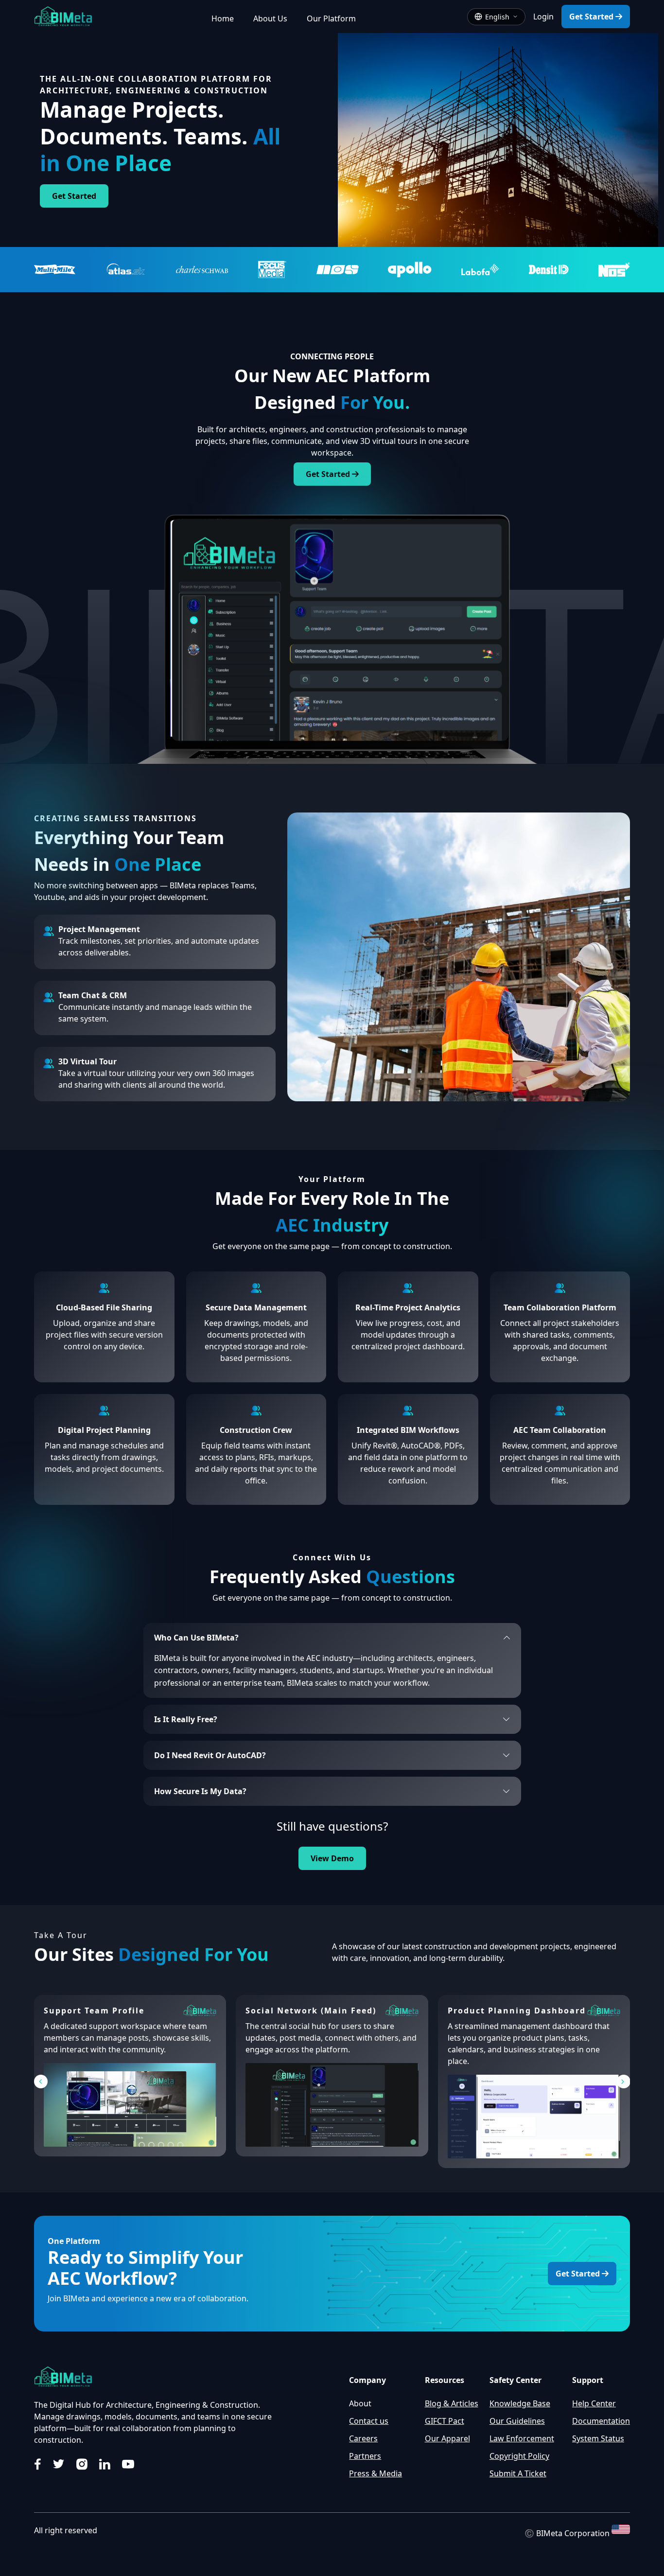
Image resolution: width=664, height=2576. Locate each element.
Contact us (369, 2421)
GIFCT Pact (445, 2421)
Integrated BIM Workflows (408, 1430)
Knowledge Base (520, 2403)
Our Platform (331, 18)
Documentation (601, 2421)
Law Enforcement (522, 2438)
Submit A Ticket (518, 2473)
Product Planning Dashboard (517, 2011)
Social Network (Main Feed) (311, 2011)
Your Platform (332, 1179)
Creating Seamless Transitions (115, 818)
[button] (41, 2082)
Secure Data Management (256, 1307)
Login (543, 17)
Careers (363, 2438)
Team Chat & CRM (93, 995)
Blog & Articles (452, 2403)
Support (588, 2380)
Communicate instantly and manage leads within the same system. (155, 1013)
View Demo (332, 1858)
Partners (365, 2456)
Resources (445, 2380)
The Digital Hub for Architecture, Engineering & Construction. (147, 2405)
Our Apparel (447, 2438)
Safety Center (515, 2380)
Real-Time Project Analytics (408, 1307)
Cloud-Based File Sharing (104, 1307)
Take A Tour (61, 1935)
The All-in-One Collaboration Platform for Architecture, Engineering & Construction (156, 85)
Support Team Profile (94, 2011)
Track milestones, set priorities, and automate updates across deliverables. (159, 947)
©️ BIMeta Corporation (568, 2534)
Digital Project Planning (104, 1430)
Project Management (99, 929)
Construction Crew (256, 1430)
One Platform (74, 2241)
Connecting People (332, 356)
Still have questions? (332, 1826)
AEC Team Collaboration (560, 1430)
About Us (270, 18)
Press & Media (376, 2473)
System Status (598, 2438)
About (360, 2403)
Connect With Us (332, 1557)
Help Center (594, 2403)
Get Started (592, 17)
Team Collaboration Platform (560, 1307)
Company (367, 2380)
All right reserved (66, 2530)
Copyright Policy (519, 2456)
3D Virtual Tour (87, 1061)
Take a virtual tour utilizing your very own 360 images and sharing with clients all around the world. (156, 1079)
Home (223, 18)
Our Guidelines (517, 2421)
